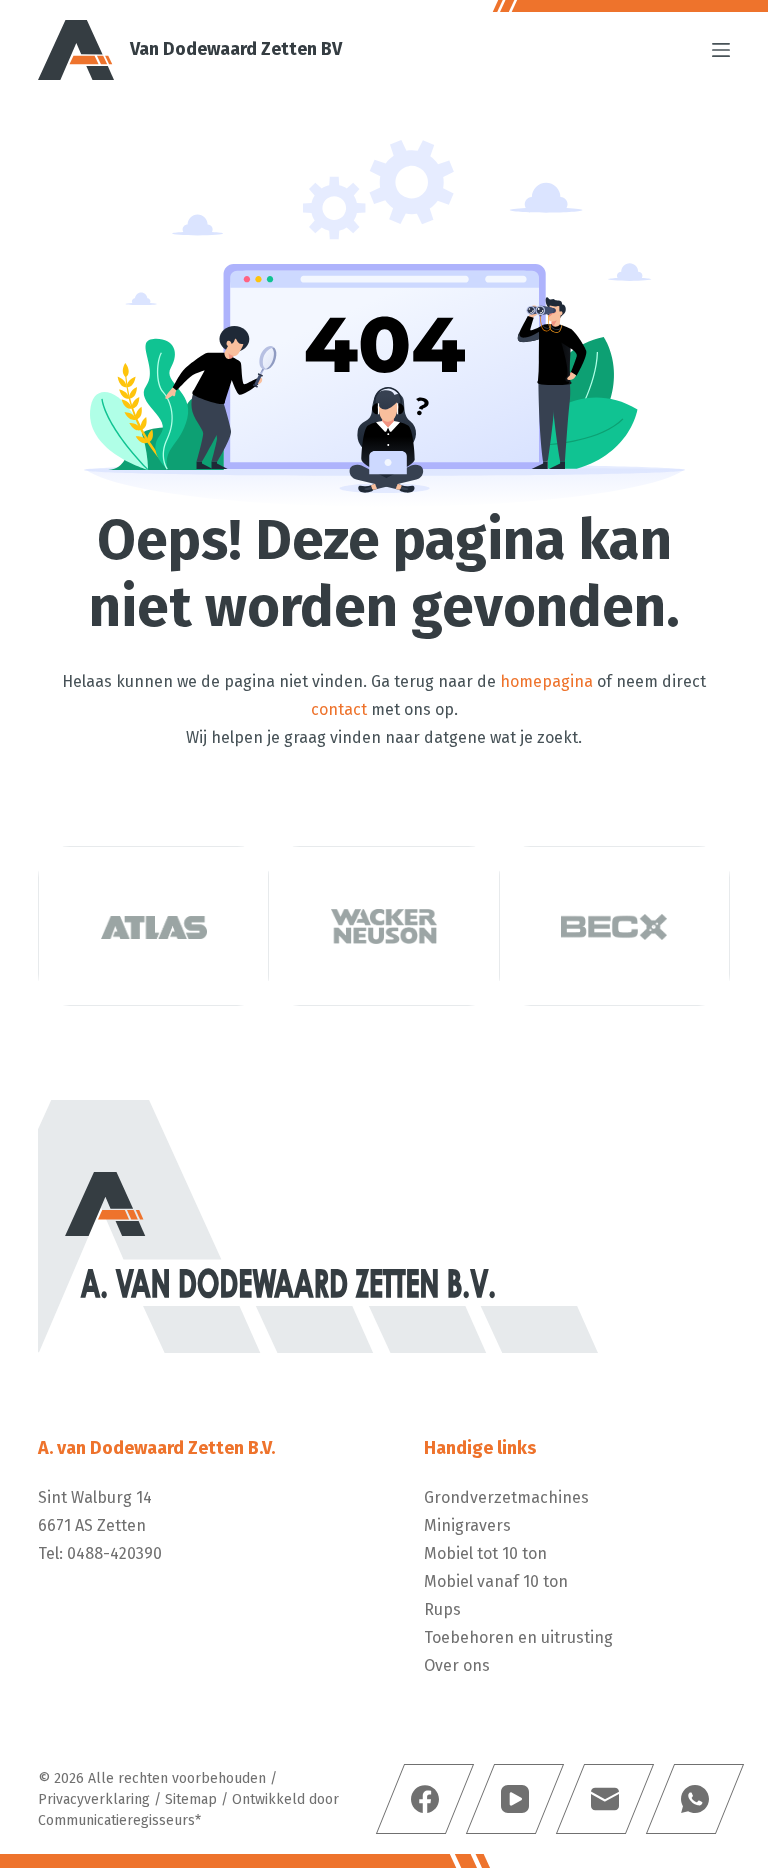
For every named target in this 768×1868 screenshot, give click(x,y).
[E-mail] (604, 1799)
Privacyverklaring (94, 1799)
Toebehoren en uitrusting (518, 1637)
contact (339, 709)
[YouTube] (514, 1799)
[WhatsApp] (694, 1799)
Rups (442, 1609)
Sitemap (191, 1799)
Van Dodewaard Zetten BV (236, 49)
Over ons (457, 1665)
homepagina (546, 681)
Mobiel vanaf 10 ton (496, 1581)
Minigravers (467, 1525)
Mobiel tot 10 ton (485, 1553)
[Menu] (721, 50)
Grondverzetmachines (506, 1497)
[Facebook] (424, 1799)
